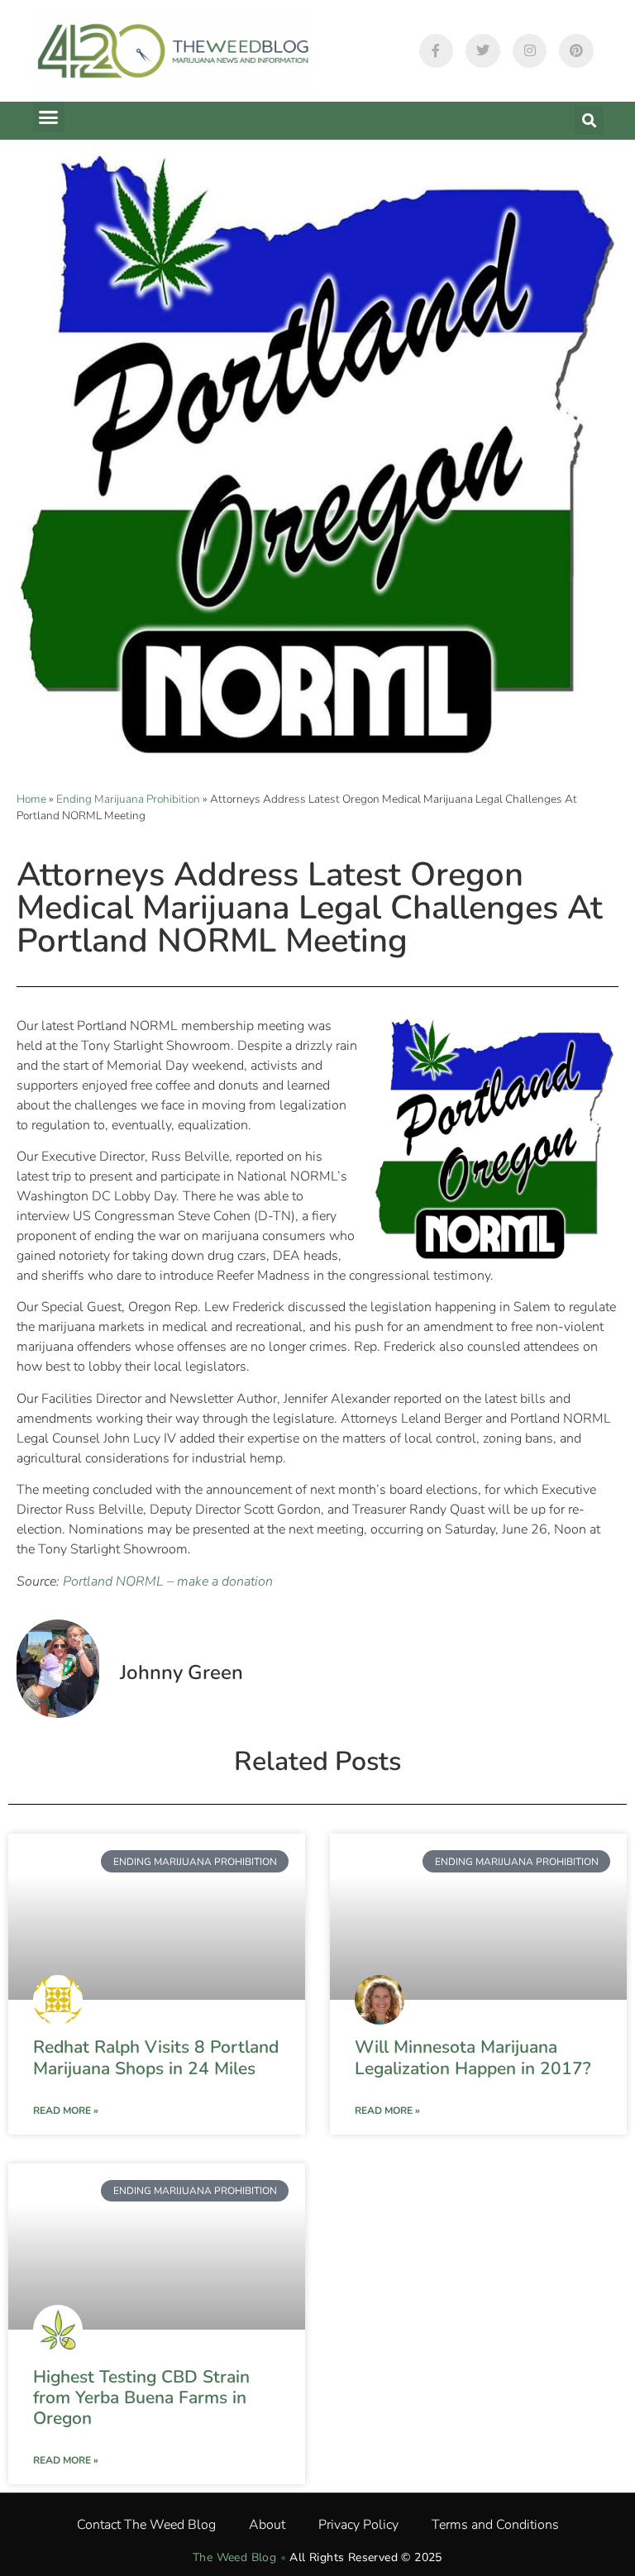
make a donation (225, 1581)
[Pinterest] (576, 51)
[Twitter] (483, 51)
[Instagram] (530, 51)
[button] (49, 117)
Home (31, 799)
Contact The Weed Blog (146, 2525)
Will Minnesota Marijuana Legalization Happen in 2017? (473, 2057)
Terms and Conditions (495, 2525)
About (267, 2525)
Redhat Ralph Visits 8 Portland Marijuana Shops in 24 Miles (156, 2057)
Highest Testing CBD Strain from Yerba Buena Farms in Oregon (141, 2397)
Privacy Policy (358, 2525)
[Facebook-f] (437, 51)
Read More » (66, 2111)
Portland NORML (113, 1581)
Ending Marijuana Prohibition (128, 799)
